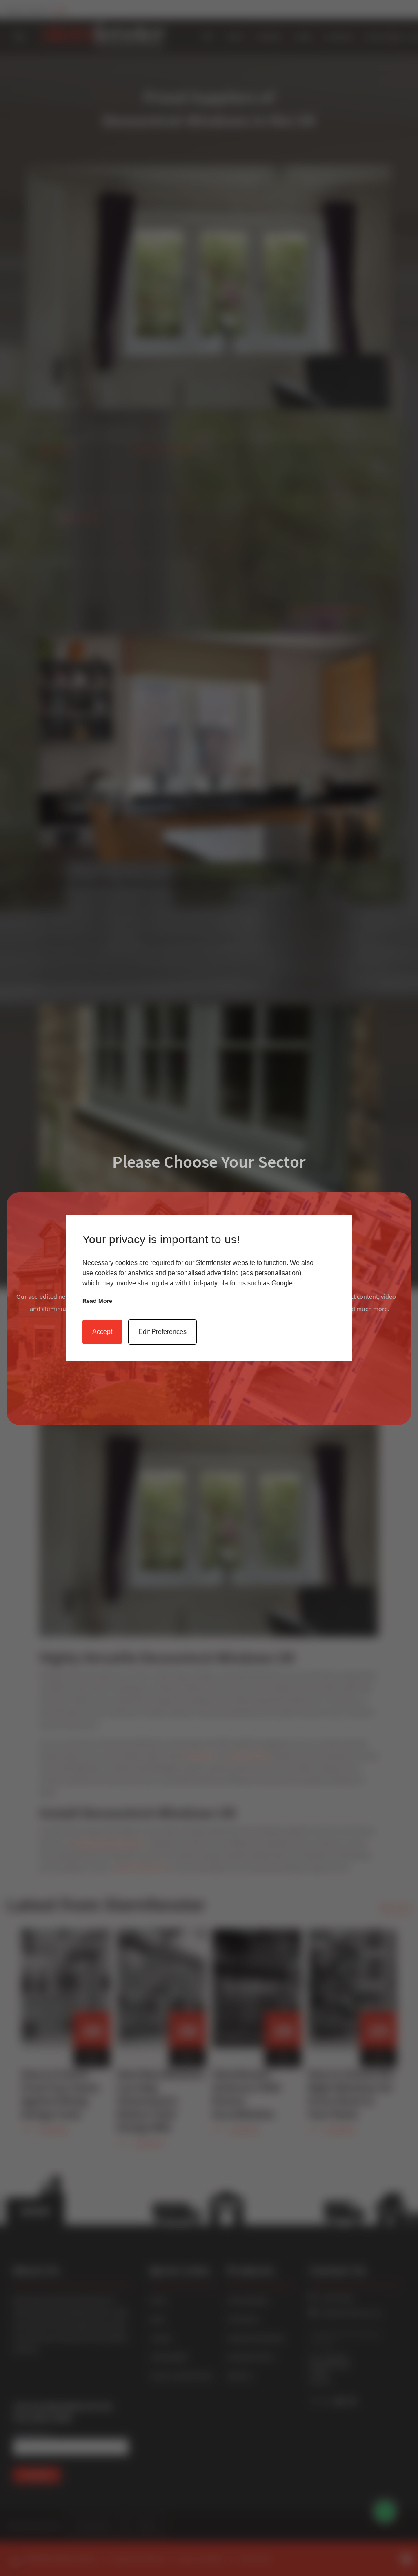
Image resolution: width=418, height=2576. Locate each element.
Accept (102, 1332)
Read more (97, 1301)
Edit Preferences (162, 1332)
